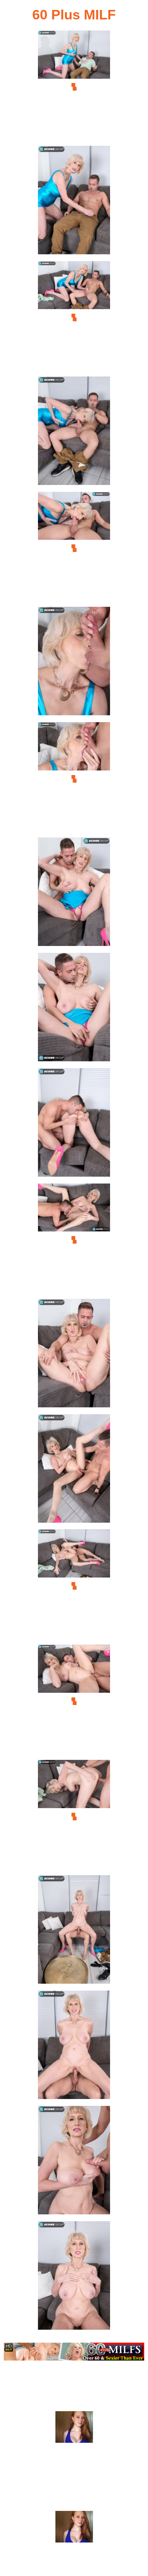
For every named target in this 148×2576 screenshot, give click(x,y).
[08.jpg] (74, 894)
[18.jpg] (74, 2047)
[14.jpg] (74, 1586)
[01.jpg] (74, 87)
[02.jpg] (74, 202)
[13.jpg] (74, 1471)
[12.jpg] (74, 1355)
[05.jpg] (74, 548)
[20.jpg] (74, 2278)
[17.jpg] (74, 1932)
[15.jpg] (74, 1701)
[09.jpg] (74, 1009)
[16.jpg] (74, 1816)
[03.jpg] (74, 318)
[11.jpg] (74, 1240)
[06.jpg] (74, 663)
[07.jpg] (74, 779)
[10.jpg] (74, 1125)
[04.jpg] (74, 433)
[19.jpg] (74, 2162)
